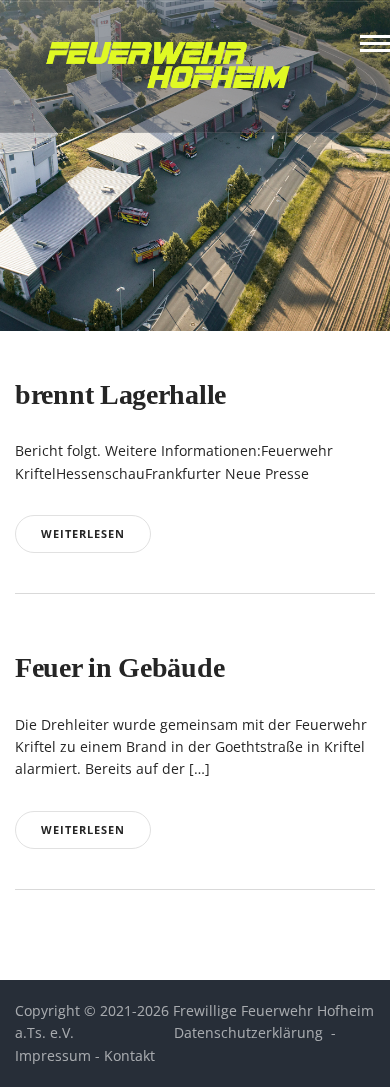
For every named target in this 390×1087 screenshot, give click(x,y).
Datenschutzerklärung (248, 1032)
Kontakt (129, 1055)
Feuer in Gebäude (119, 667)
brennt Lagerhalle (120, 394)
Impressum (53, 1055)
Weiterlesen (83, 533)
